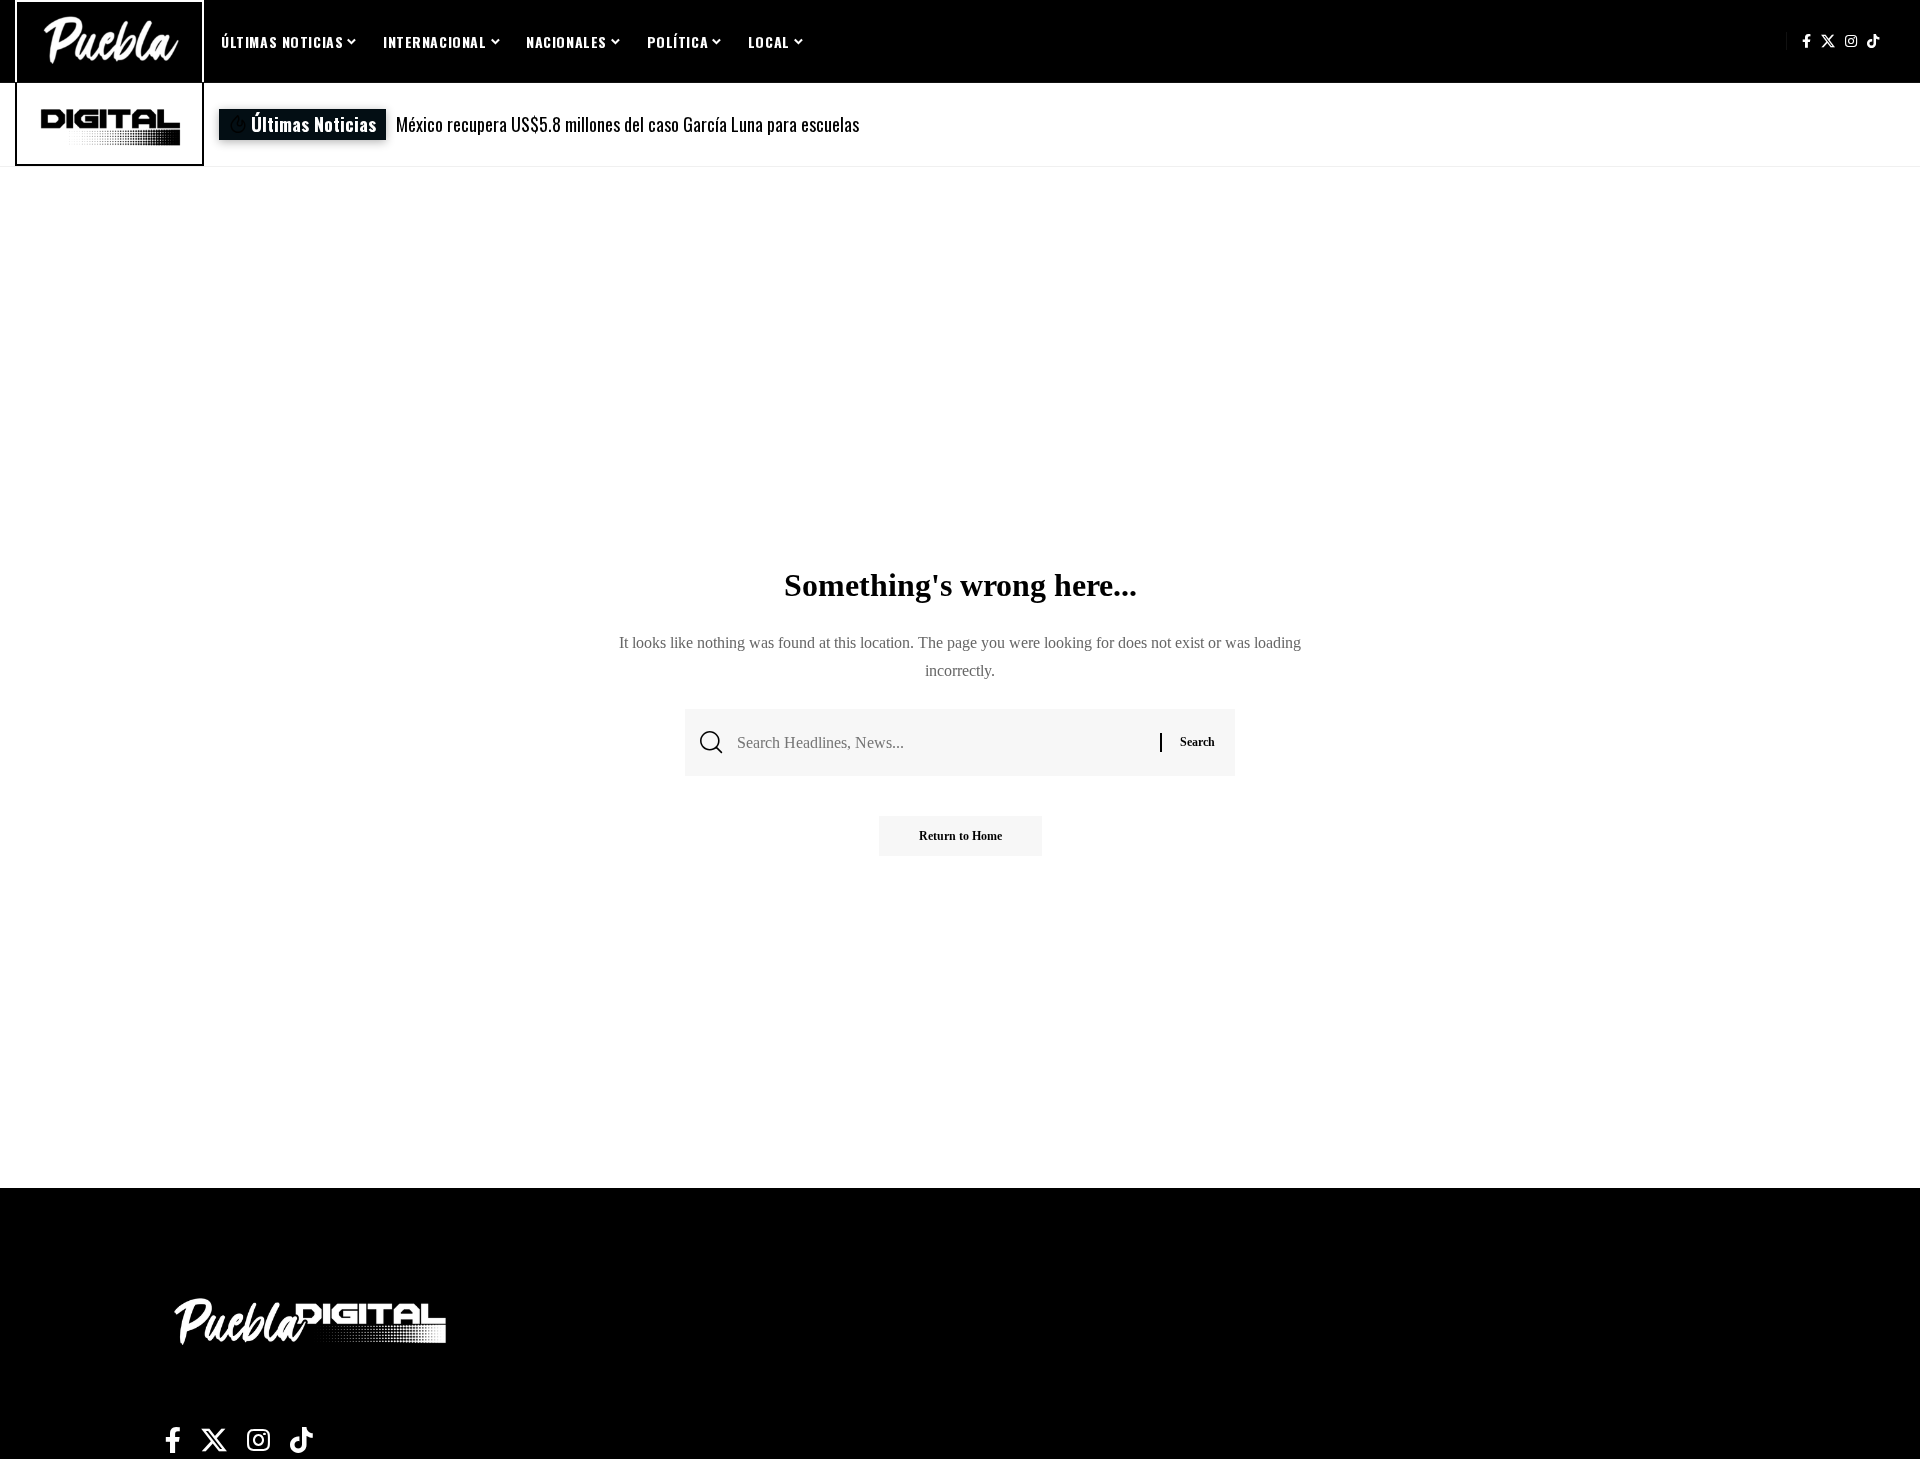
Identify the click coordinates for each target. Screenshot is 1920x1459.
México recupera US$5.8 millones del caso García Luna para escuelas (627, 124)
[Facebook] (1806, 41)
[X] (1828, 41)
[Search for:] (941, 742)
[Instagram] (1851, 41)
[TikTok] (1873, 41)
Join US (1765, 41)
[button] (1232, 124)
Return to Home (960, 836)
